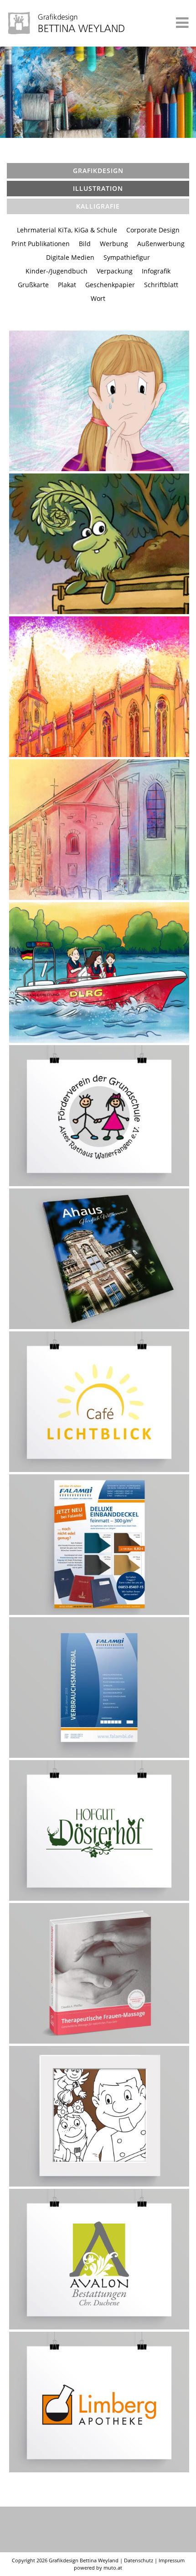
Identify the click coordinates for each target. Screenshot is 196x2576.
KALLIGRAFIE (98, 206)
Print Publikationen (41, 244)
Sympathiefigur (127, 257)
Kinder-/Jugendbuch (57, 271)
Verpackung (115, 271)
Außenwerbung (161, 244)
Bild (85, 244)
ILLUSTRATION (98, 188)
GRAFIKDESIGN (98, 171)
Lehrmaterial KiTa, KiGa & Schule (67, 230)
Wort (98, 298)
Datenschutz (139, 2560)
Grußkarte (33, 285)
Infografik (156, 271)
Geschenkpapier (110, 285)
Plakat (67, 285)
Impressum (172, 2560)
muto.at (113, 2568)
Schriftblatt (161, 285)
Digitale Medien (70, 257)
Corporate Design (153, 230)
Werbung (114, 244)
